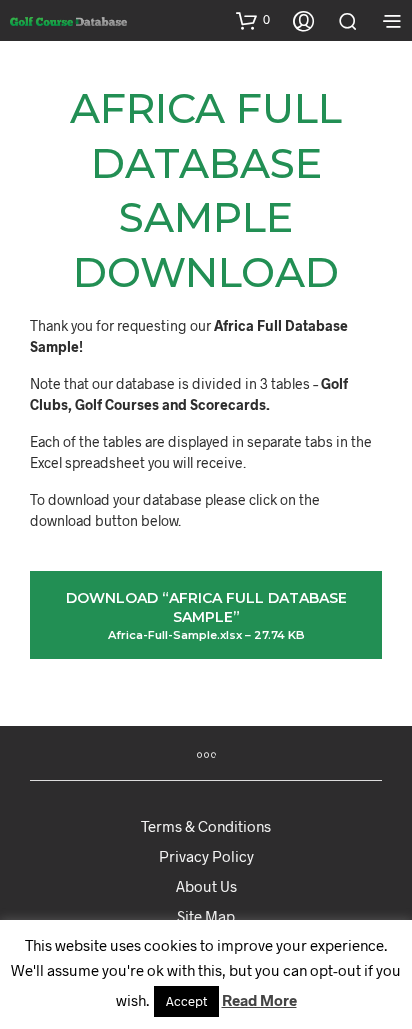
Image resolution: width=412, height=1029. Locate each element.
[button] (253, 20)
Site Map (206, 916)
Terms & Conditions (206, 826)
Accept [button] (186, 1001)
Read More (259, 1000)
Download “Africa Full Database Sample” (206, 615)
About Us (206, 886)
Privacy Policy (206, 856)
